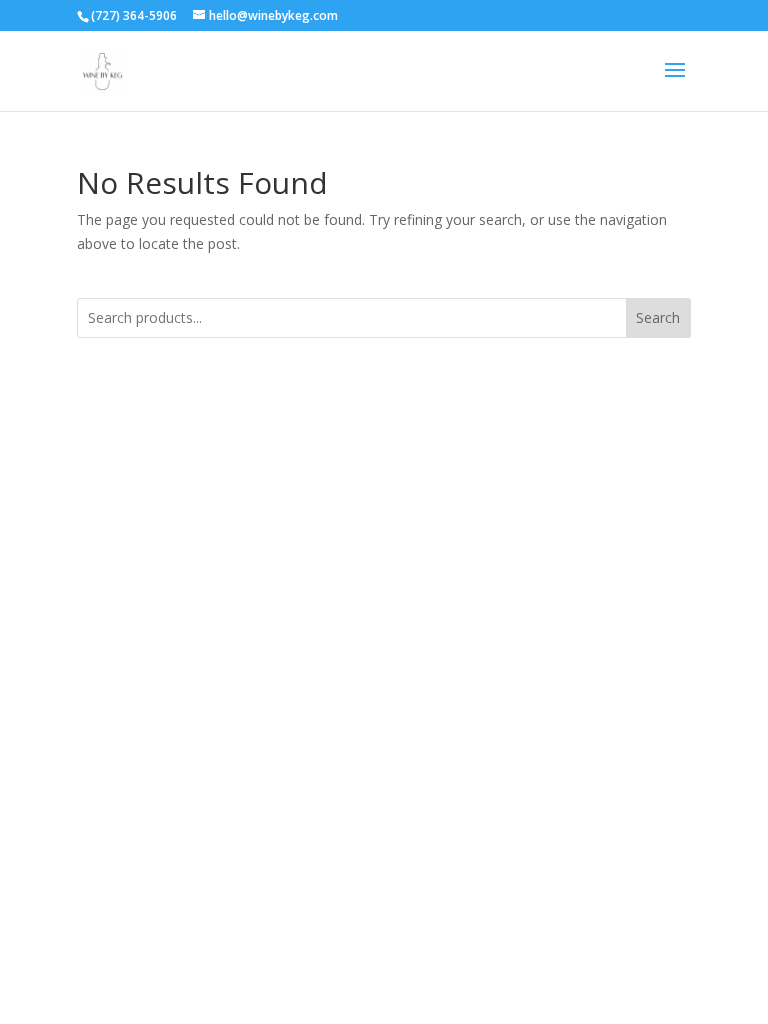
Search (658, 317)
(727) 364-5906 (134, 15)
